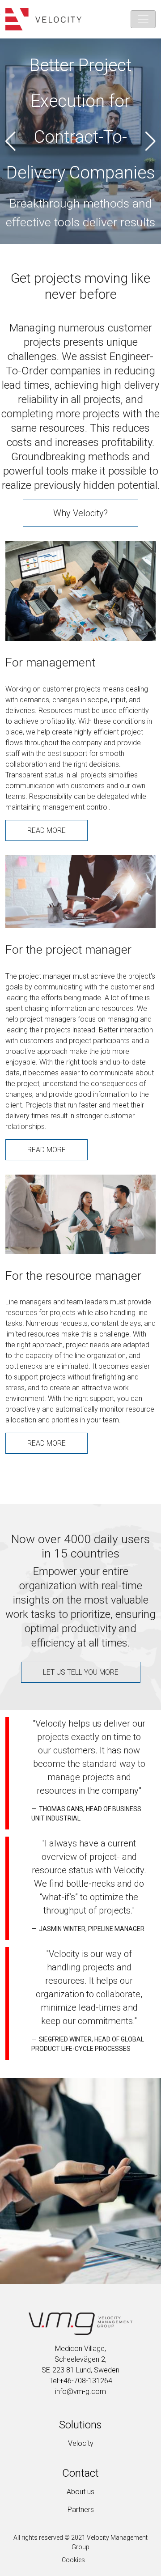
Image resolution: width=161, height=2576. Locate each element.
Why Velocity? (80, 513)
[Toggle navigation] (143, 19)
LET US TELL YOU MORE (81, 1672)
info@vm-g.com (80, 2391)
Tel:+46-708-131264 (81, 2381)
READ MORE (47, 830)
